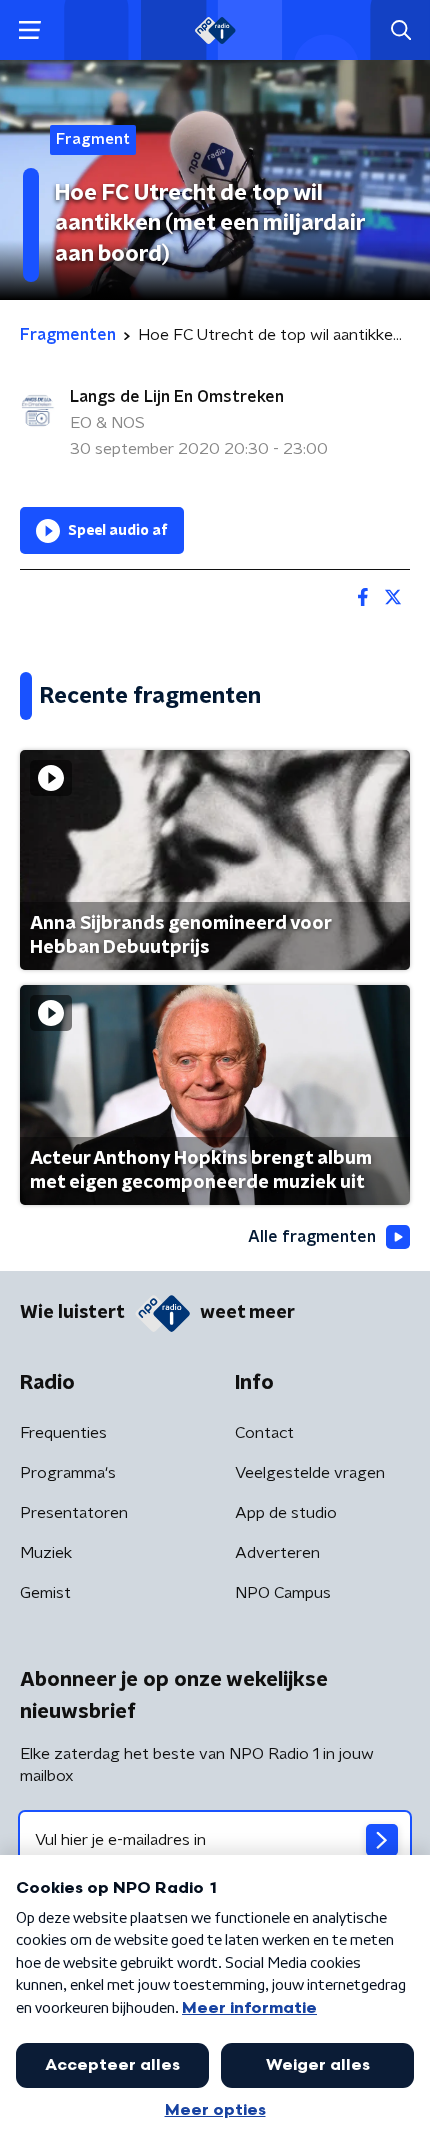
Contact (264, 1433)
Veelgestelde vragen (310, 1473)
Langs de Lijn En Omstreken (177, 397)
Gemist (45, 1593)
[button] (29, 30)
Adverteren (277, 1553)
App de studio (286, 1513)
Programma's (68, 1473)
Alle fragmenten (312, 1237)
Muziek (46, 1553)
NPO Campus (283, 1593)
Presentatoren (74, 1513)
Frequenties (63, 1433)
